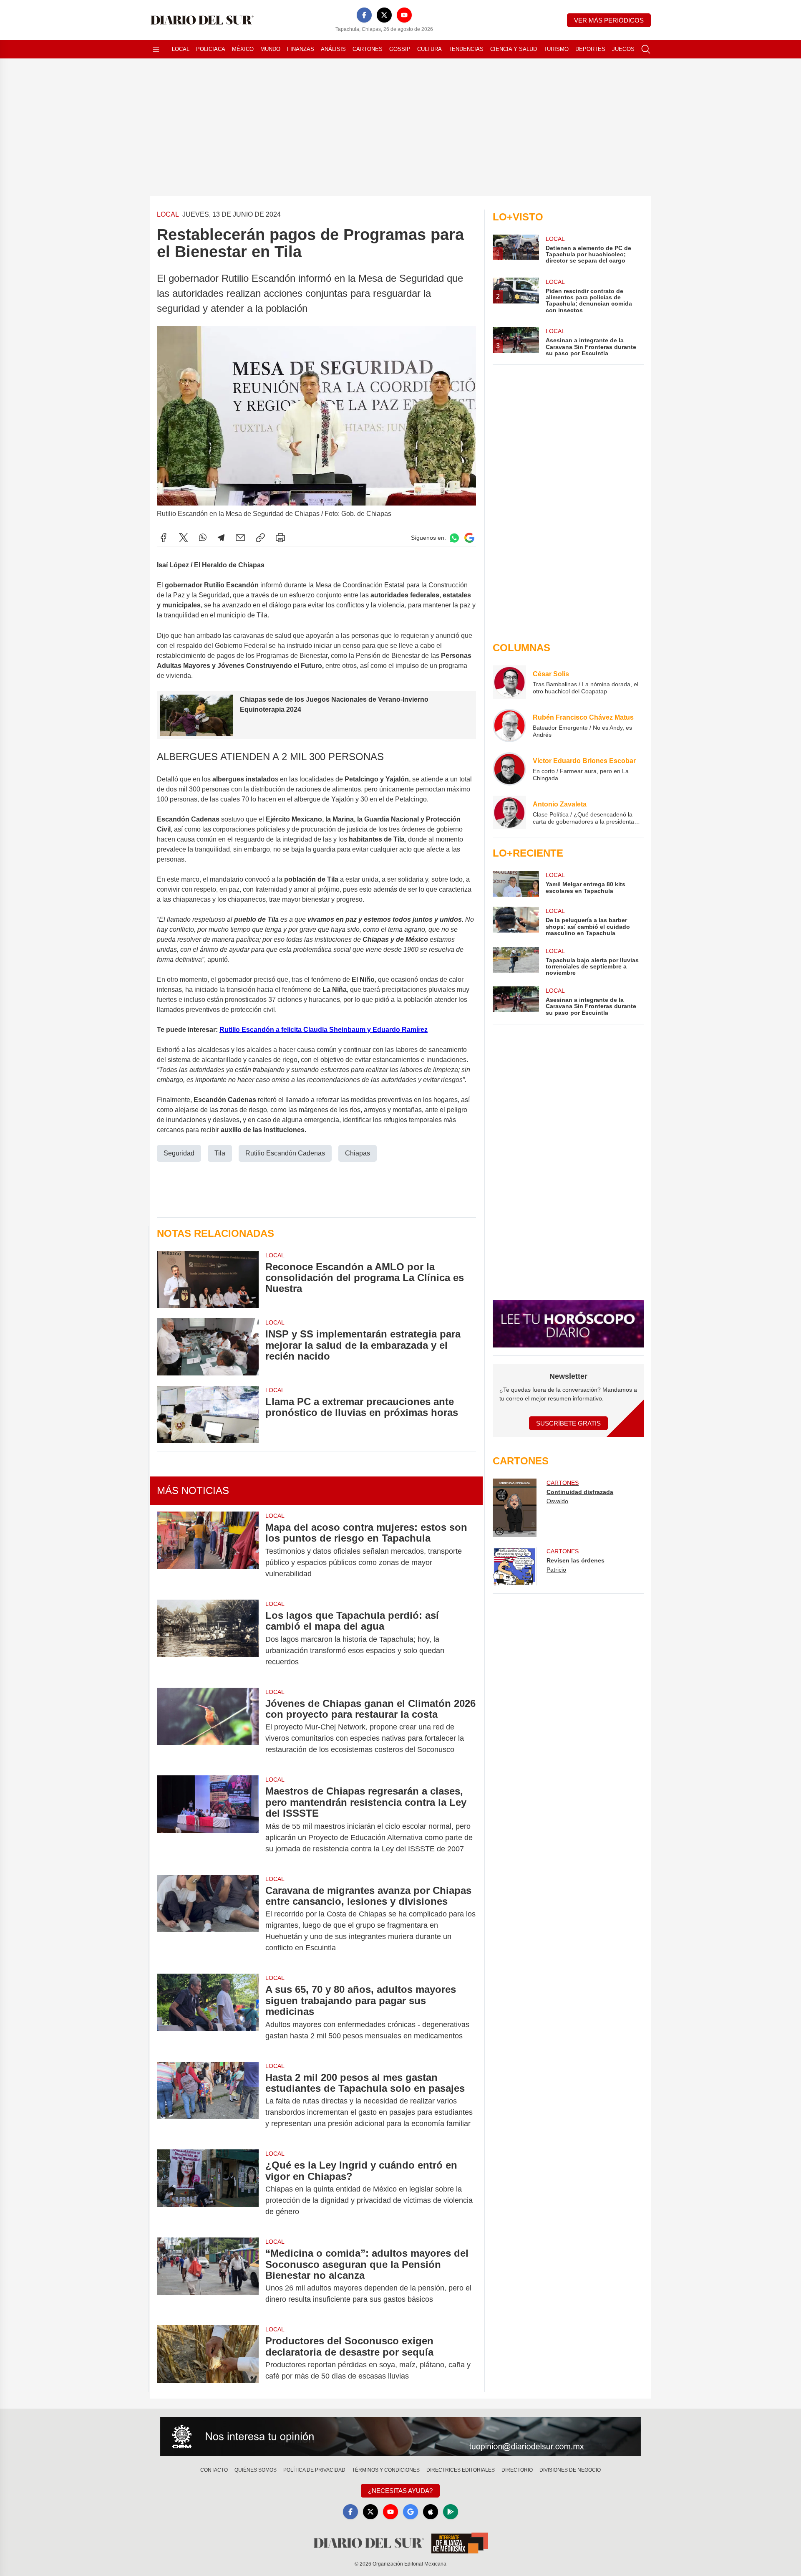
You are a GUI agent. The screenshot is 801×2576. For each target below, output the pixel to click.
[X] (384, 15)
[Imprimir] (280, 538)
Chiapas (358, 1153)
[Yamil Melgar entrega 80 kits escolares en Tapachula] (516, 884)
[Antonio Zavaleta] (509, 812)
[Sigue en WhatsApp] (454, 538)
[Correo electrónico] (240, 538)
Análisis (333, 49)
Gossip (400, 49)
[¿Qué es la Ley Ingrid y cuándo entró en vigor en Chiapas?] (208, 2188)
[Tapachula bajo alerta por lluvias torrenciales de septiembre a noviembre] (516, 962)
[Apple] (431, 2512)
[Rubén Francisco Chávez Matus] (509, 726)
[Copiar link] (260, 538)
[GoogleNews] (411, 2512)
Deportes (590, 49)
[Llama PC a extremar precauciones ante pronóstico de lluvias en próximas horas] (208, 1414)
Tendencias (466, 49)
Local (181, 49)
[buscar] (646, 49)
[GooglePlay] (451, 2512)
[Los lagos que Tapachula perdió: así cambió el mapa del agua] (208, 1639)
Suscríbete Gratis (568, 1423)
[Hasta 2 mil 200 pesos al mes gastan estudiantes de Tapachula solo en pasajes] (208, 2101)
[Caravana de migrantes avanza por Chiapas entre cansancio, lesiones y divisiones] (208, 1919)
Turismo (556, 49)
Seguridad (179, 1153)
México (243, 49)
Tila (220, 1153)
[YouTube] (404, 15)
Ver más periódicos (609, 20)
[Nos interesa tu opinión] (400, 2437)
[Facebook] (364, 15)
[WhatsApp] (203, 538)
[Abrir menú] (156, 49)
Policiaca (211, 49)
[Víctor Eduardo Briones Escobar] (509, 769)
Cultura (429, 49)
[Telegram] (221, 538)
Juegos (623, 49)
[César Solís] (509, 682)
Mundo (270, 49)
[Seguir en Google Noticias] (469, 538)
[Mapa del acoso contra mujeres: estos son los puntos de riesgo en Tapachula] (208, 1551)
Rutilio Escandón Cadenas (285, 1153)
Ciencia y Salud (514, 49)
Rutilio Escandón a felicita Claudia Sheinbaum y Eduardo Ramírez (324, 1030)
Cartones (368, 49)
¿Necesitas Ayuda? (400, 2491)
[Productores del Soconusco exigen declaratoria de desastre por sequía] (208, 2359)
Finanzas (301, 49)
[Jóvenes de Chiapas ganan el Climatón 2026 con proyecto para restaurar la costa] (208, 1727)
